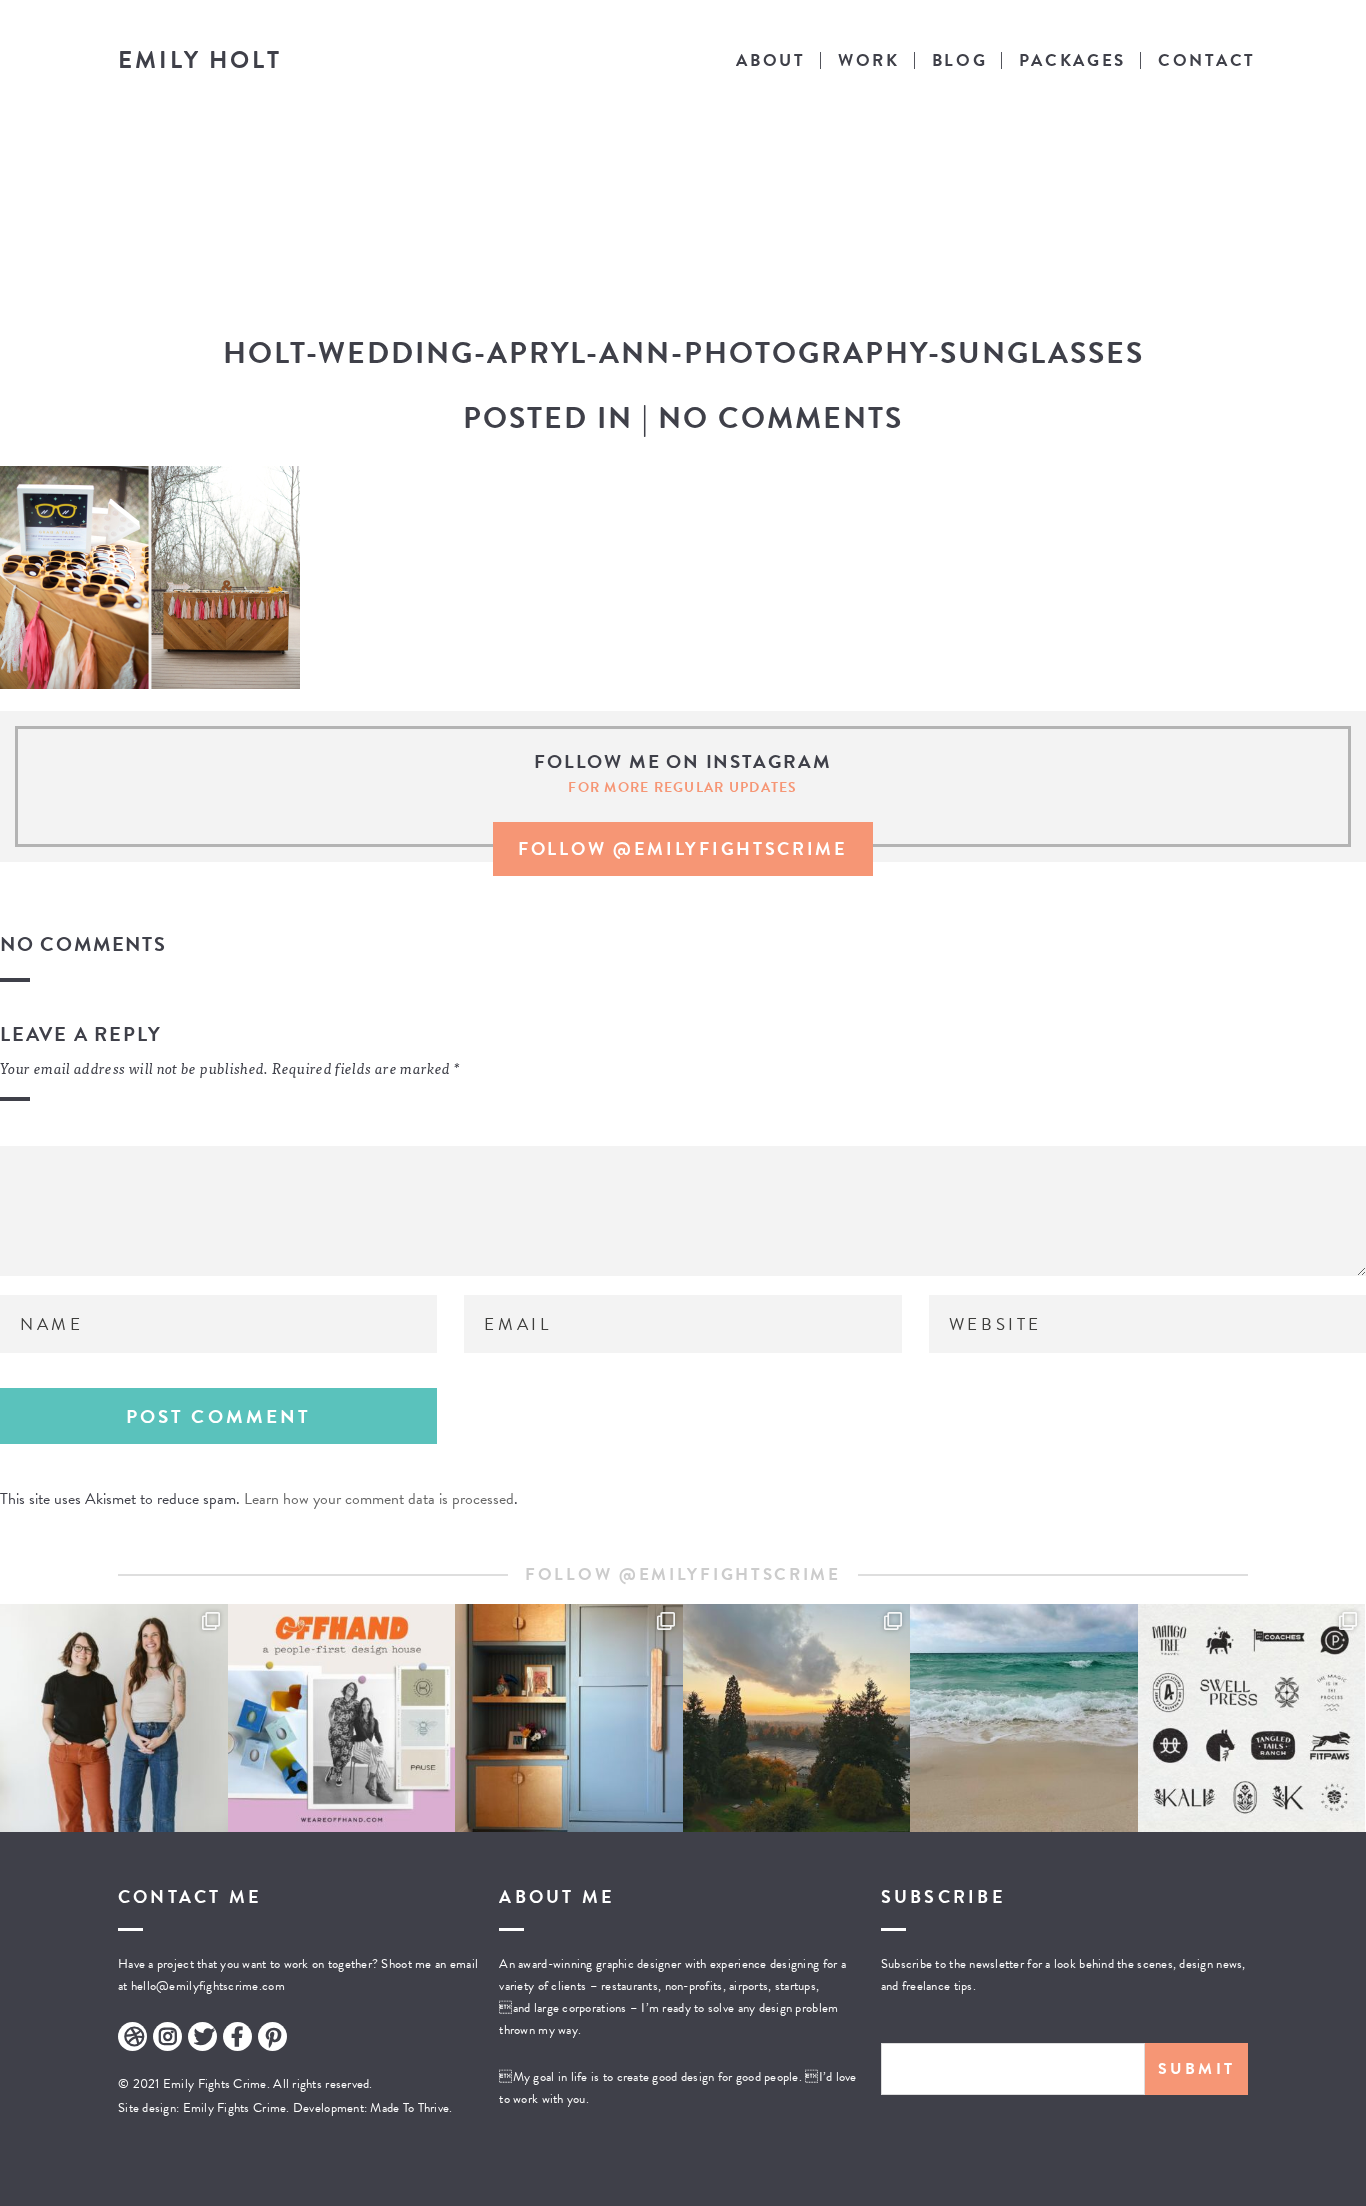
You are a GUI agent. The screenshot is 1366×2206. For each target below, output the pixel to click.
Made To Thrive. (409, 2108)
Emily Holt (200, 60)
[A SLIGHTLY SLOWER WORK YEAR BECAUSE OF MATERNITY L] (1252, 1718)
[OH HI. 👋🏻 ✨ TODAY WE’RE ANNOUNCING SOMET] (342, 1718)
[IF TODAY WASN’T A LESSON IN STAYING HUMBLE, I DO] (114, 1718)
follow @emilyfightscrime (683, 848)
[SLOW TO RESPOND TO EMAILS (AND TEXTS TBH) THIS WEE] (1024, 1718)
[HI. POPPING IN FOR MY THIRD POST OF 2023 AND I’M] (797, 1718)
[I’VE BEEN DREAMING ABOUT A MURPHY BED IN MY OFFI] (569, 1718)
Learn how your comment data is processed (379, 1499)
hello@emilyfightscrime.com (208, 1986)
